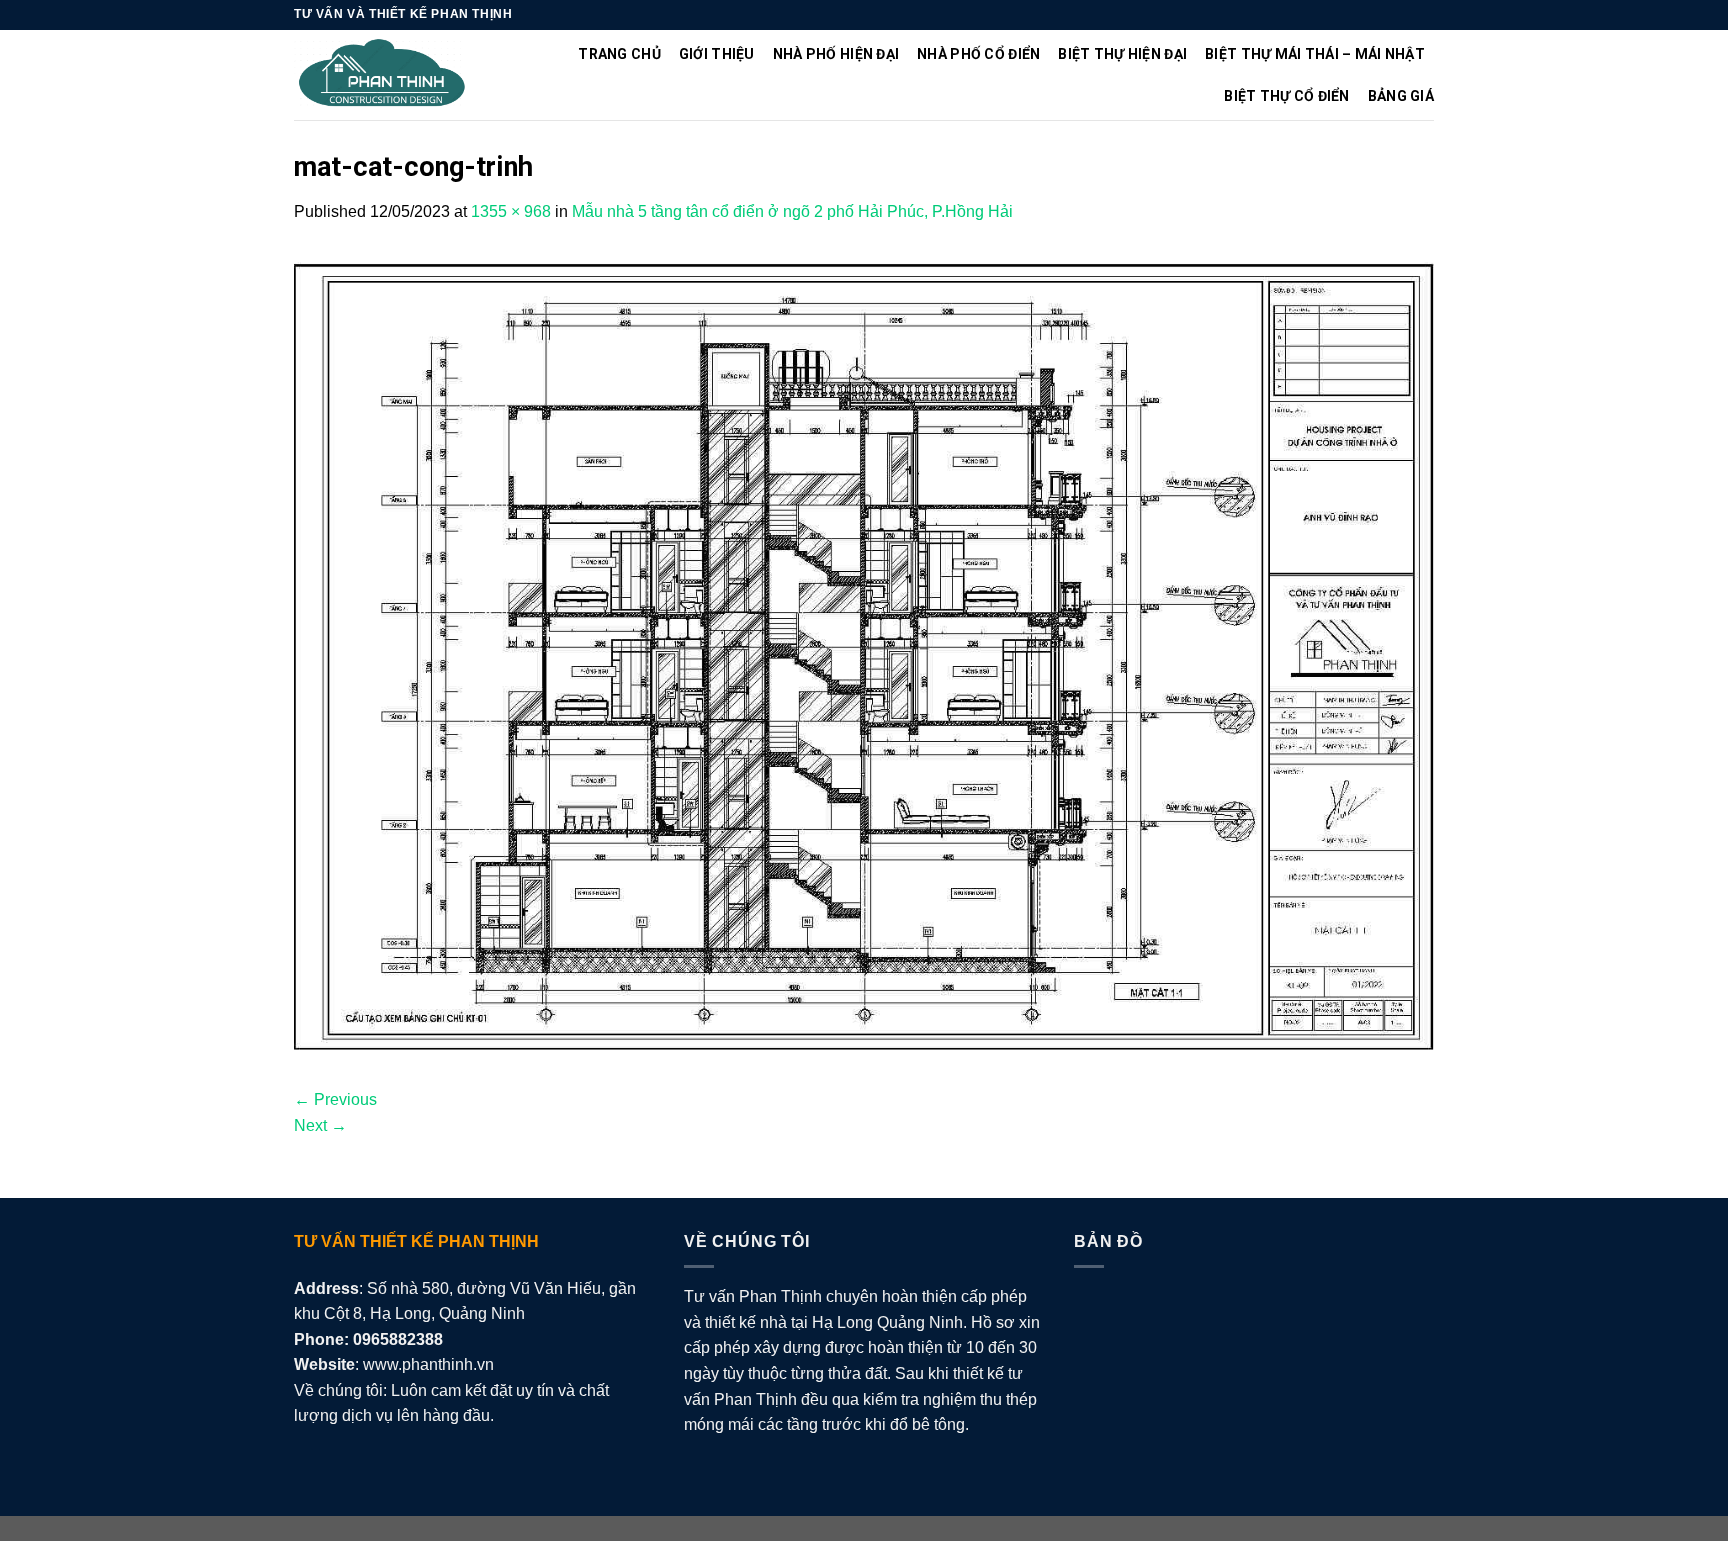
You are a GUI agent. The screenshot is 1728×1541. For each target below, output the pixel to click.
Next (320, 1125)
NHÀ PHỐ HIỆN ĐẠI (836, 54)
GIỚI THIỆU (717, 54)
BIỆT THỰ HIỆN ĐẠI (1122, 54)
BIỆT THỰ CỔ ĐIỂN (1286, 96)
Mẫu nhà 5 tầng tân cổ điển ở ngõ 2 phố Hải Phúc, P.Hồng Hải (792, 211)
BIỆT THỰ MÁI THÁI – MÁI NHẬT (1315, 54)
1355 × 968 (511, 211)
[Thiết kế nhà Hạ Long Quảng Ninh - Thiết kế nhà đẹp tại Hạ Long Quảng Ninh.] (382, 75)
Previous (335, 1099)
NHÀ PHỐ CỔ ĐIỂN (978, 54)
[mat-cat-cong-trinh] (864, 654)
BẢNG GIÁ (1401, 96)
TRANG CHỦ (619, 54)
